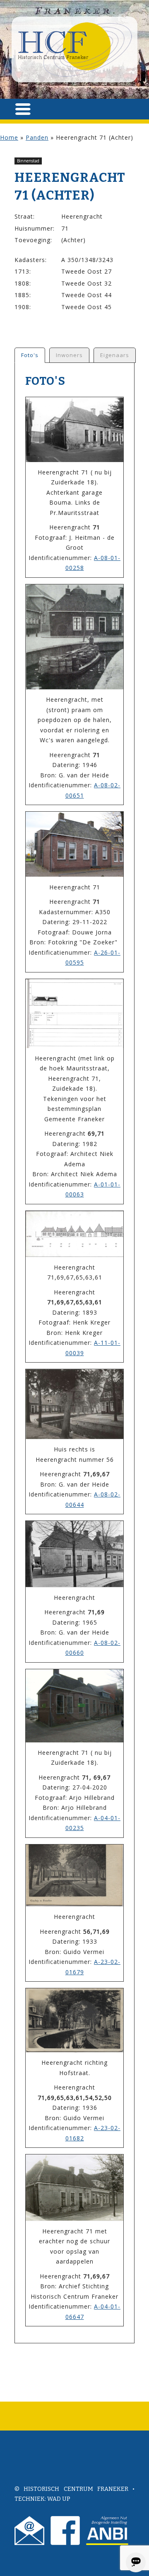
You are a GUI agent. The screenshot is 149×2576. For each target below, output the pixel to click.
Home (9, 137)
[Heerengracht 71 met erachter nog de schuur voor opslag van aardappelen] (74, 2188)
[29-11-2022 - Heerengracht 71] (74, 844)
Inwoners (69, 355)
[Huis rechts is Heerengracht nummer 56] (74, 1404)
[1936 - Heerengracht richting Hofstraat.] (74, 2020)
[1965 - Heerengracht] (74, 1554)
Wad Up (59, 2499)
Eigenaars (115, 355)
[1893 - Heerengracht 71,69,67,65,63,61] (74, 1234)
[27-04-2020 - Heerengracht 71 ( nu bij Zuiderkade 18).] (74, 1706)
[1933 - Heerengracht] (74, 1875)
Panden (37, 137)
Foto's (30, 355)
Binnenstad (28, 161)
